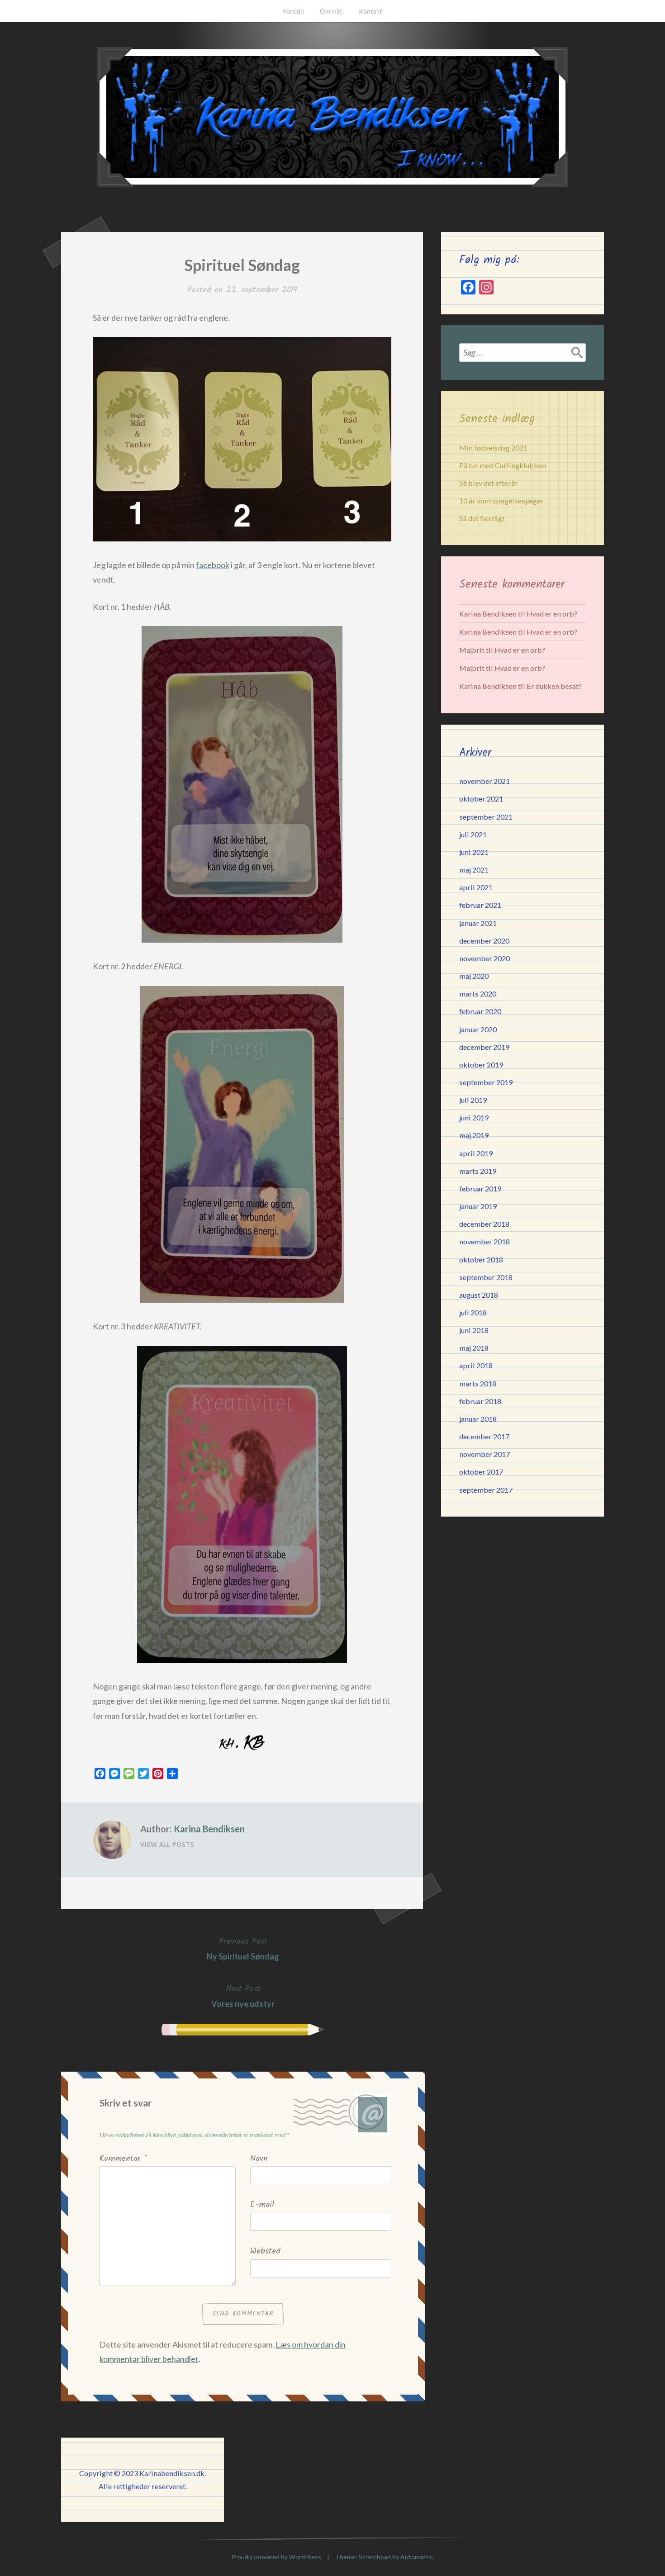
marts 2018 (478, 1383)
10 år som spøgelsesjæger (501, 500)
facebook (213, 565)
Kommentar (123, 2159)
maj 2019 (474, 1135)
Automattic (417, 2557)
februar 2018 (480, 1401)
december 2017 (484, 1436)
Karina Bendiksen (209, 1829)
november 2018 (484, 1241)
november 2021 (484, 781)
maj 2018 (474, 1348)
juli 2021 (473, 834)
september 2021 (486, 817)
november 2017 (484, 1454)
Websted (265, 2251)
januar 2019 (478, 1206)
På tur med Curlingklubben (503, 465)
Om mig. (331, 11)
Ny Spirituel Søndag (243, 1948)
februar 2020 (480, 1011)
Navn (259, 2159)
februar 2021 (480, 905)
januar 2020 (478, 1029)
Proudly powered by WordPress (276, 2557)
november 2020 (484, 958)
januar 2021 (478, 923)
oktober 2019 (481, 1065)
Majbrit (472, 650)
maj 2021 (474, 870)
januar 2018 (478, 1419)
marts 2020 (478, 994)
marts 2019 (478, 1171)
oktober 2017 (481, 1472)
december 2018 (484, 1224)
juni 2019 (474, 1117)
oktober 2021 (481, 799)
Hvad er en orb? (552, 614)
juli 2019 (473, 1100)
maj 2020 (474, 976)
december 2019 (484, 1047)
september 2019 (486, 1082)
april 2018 (476, 1365)
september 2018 (486, 1277)
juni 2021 (474, 852)
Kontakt (370, 11)
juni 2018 (474, 1330)
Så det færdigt (482, 518)
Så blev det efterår (489, 483)
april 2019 (476, 1153)
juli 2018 (473, 1312)
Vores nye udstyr (243, 1996)
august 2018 (479, 1295)
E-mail (262, 2205)
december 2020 (484, 941)
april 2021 (476, 887)
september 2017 (486, 1490)
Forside (294, 11)
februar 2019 (480, 1188)
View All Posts (167, 1845)
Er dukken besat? (554, 686)
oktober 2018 (481, 1260)
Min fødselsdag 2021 (493, 448)
